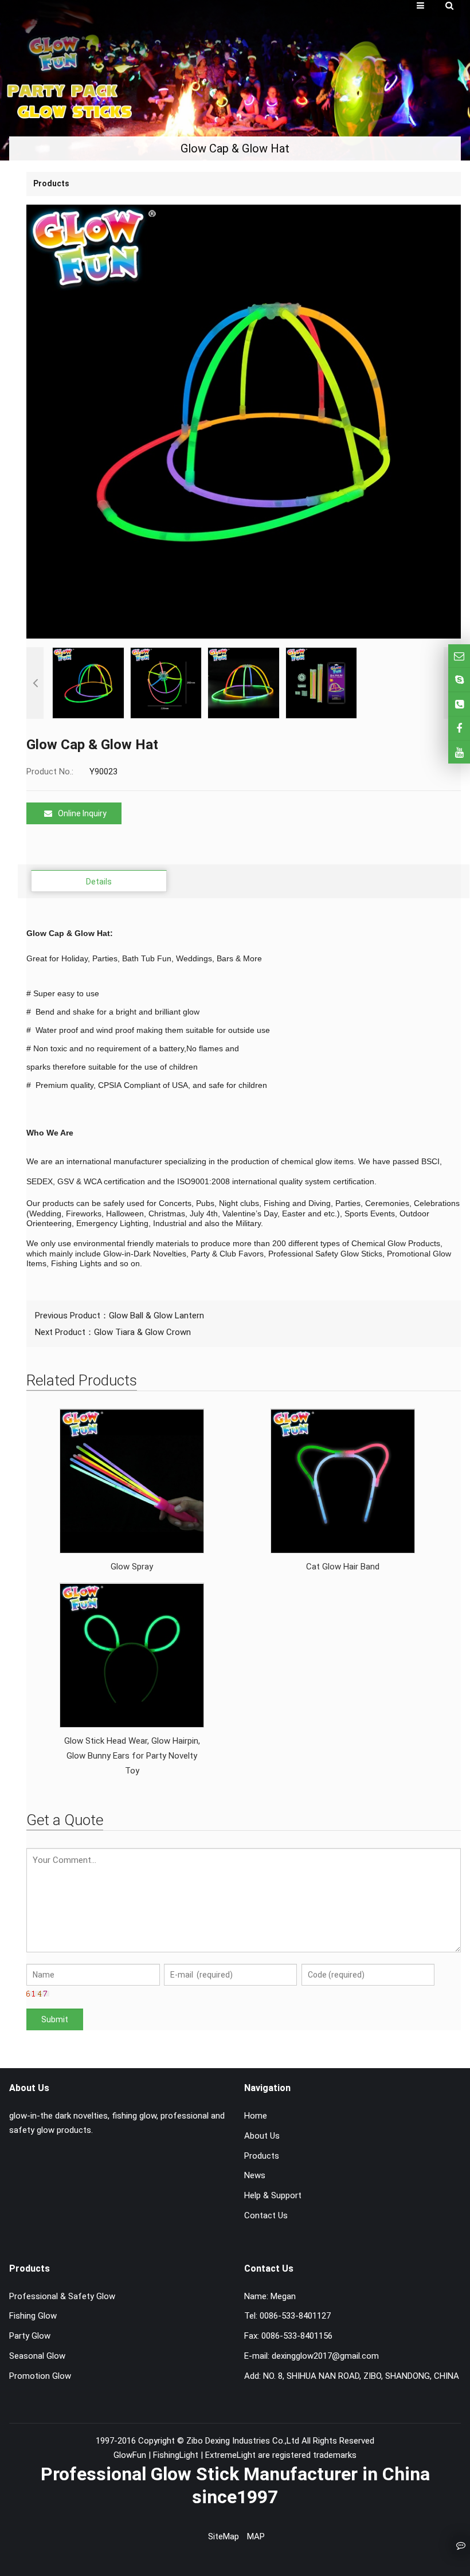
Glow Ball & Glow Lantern (156, 1316)
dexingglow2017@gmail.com (325, 2356)
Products (262, 2156)
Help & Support (273, 2195)
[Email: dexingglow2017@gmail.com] (459, 656)
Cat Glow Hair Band (343, 1567)
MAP (256, 2536)
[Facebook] (459, 728)
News (255, 2175)
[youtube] (459, 752)
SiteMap (224, 2536)
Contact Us (266, 2215)
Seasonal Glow (37, 2356)
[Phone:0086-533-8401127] (459, 704)
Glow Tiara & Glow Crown (142, 1332)
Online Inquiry (82, 813)
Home (256, 2116)
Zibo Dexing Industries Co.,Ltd (244, 2441)
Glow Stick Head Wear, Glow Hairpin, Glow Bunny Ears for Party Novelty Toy (132, 1756)
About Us (262, 2136)
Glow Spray (132, 1567)
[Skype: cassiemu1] (459, 680)
